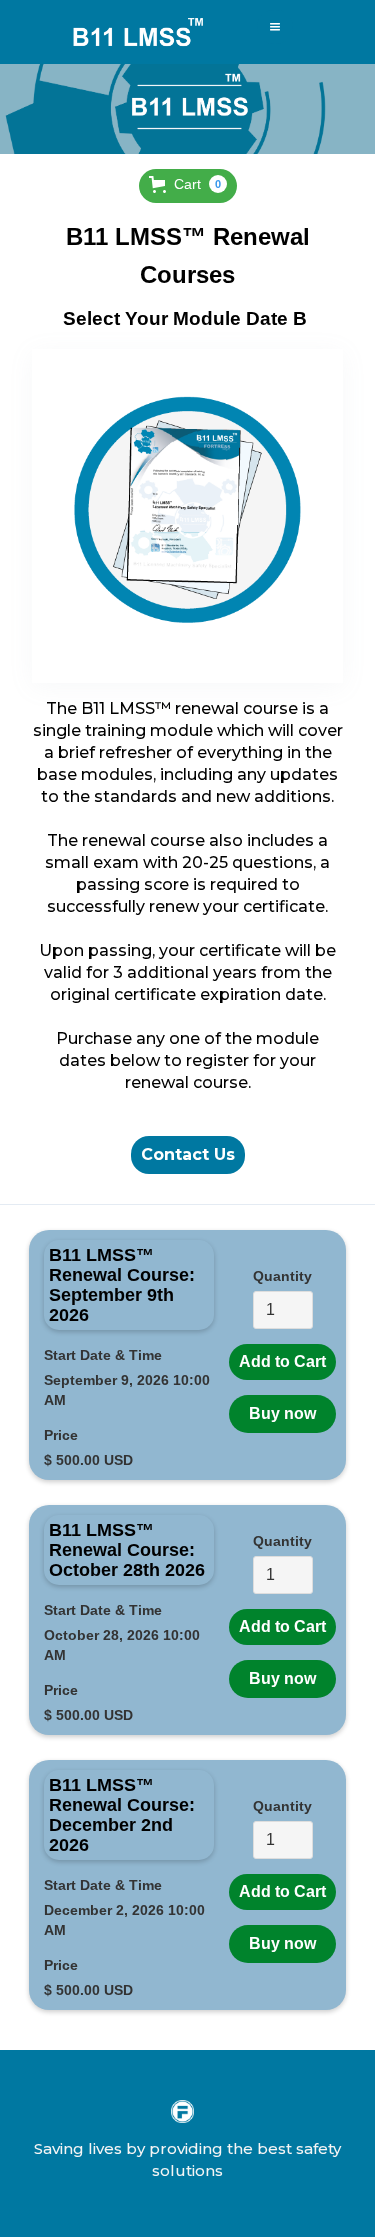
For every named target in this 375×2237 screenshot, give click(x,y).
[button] (275, 27)
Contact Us (188, 1154)
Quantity (282, 1276)
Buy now (282, 1413)
